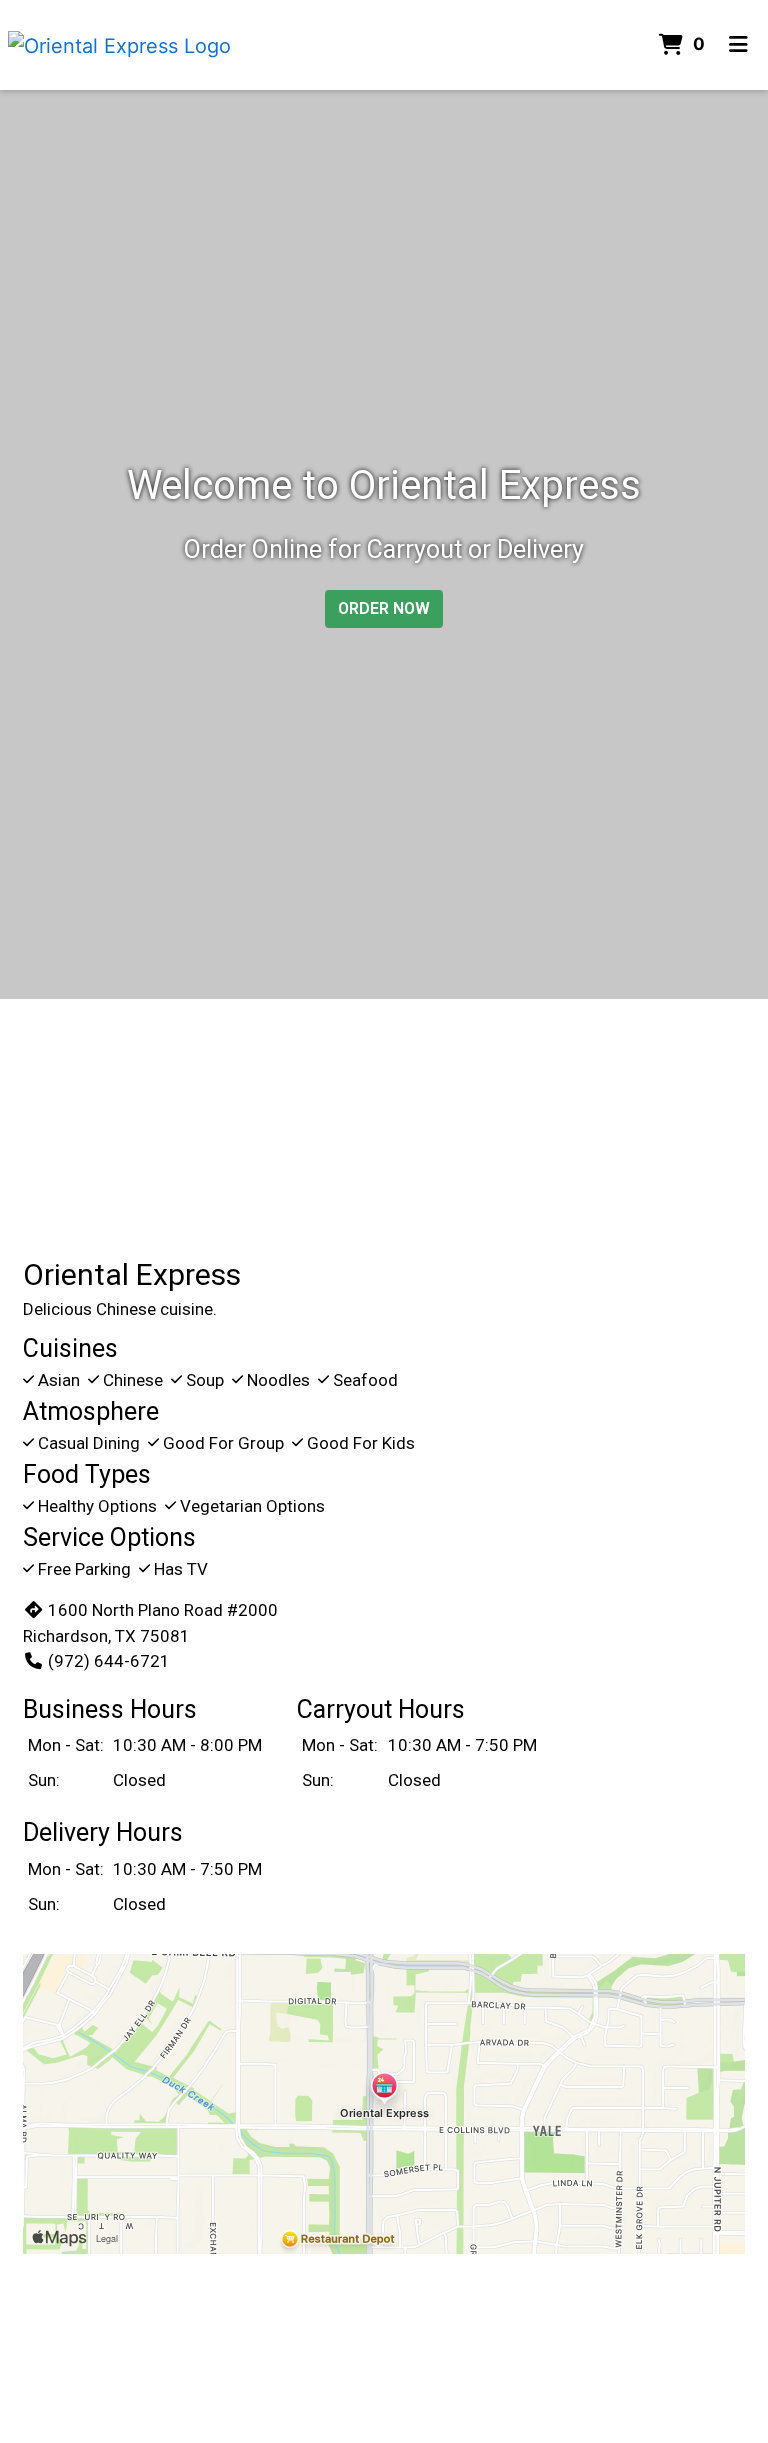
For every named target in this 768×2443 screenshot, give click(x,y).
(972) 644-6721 (109, 1661)
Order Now (384, 608)
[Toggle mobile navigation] (738, 45)
